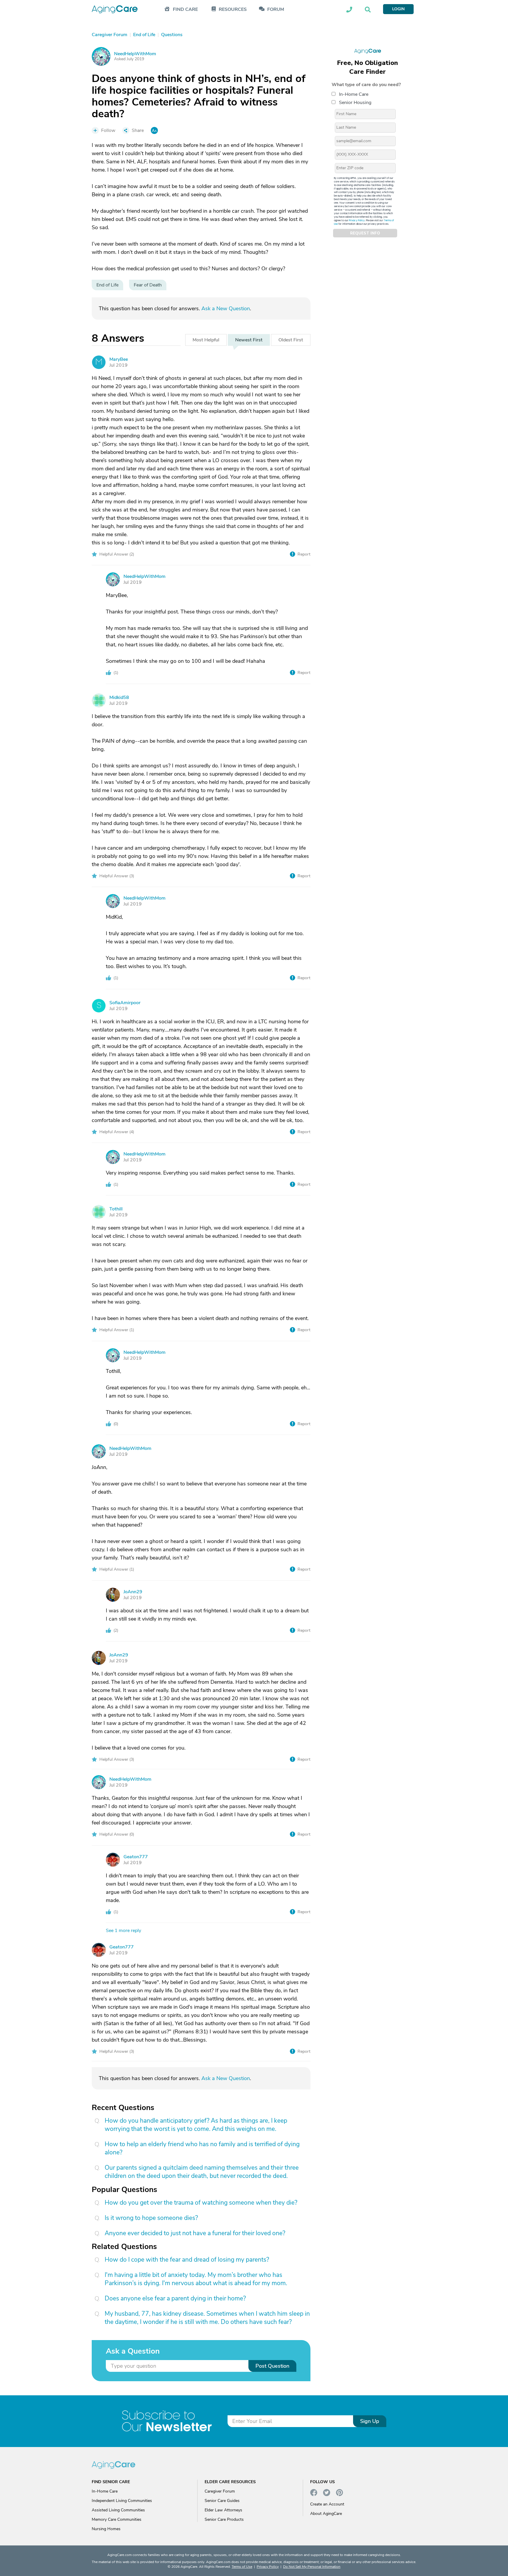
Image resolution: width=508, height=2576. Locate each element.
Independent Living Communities (122, 2501)
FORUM (276, 10)
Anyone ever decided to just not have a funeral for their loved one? (195, 2233)
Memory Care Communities (117, 2519)
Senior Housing (355, 103)
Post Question (272, 2366)
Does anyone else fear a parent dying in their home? (175, 2298)
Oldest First (291, 340)
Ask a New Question (226, 308)
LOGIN (398, 9)
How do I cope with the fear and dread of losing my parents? (187, 2260)
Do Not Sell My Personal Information (312, 2567)
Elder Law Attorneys (223, 2510)
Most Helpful (206, 340)
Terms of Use (242, 2567)
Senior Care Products (224, 2519)
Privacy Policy (357, 220)
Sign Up (370, 2421)
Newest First (249, 340)
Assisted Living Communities (118, 2510)
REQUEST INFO (365, 233)
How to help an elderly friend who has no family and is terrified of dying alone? (202, 2148)
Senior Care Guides (222, 2501)
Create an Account (327, 2504)
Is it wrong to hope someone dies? (151, 2218)
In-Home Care (354, 94)
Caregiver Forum (220, 2491)
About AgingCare (326, 2514)
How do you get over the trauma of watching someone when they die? (201, 2203)
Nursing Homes (106, 2529)
